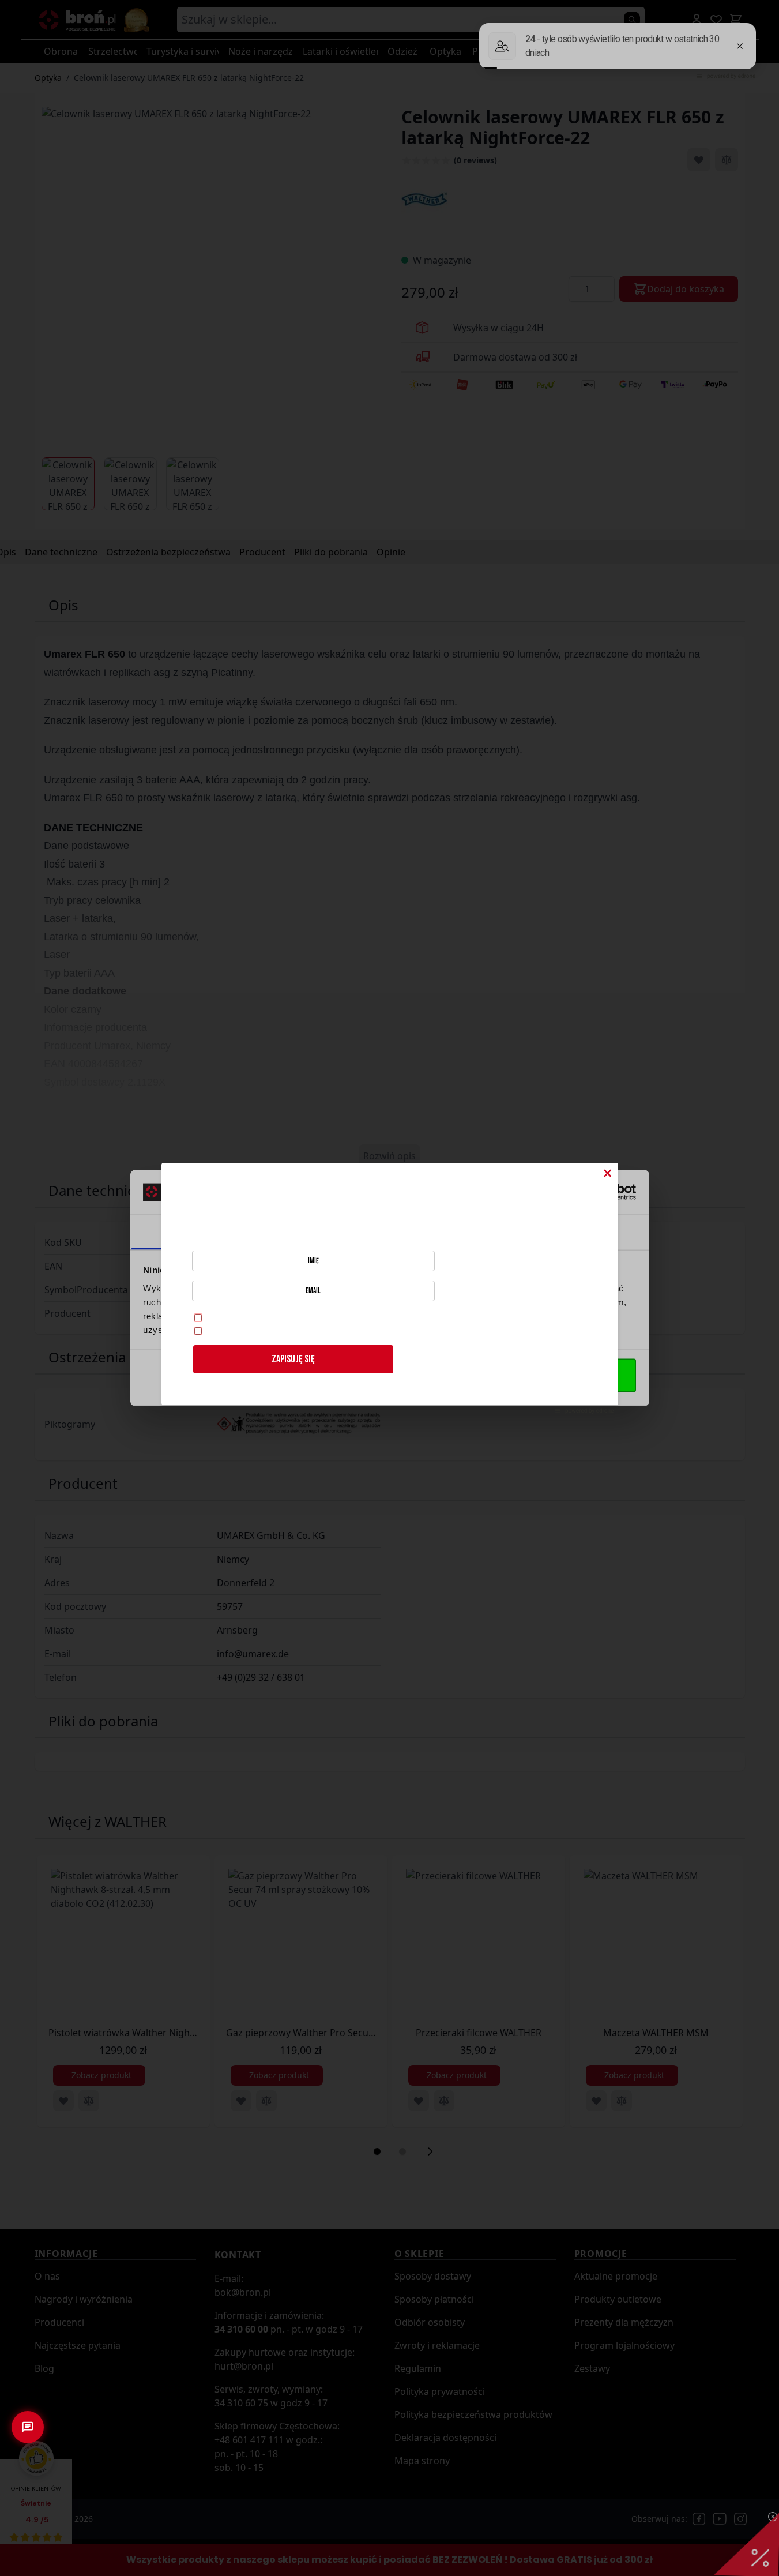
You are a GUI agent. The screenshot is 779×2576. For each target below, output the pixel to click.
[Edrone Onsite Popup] (389, 1288)
